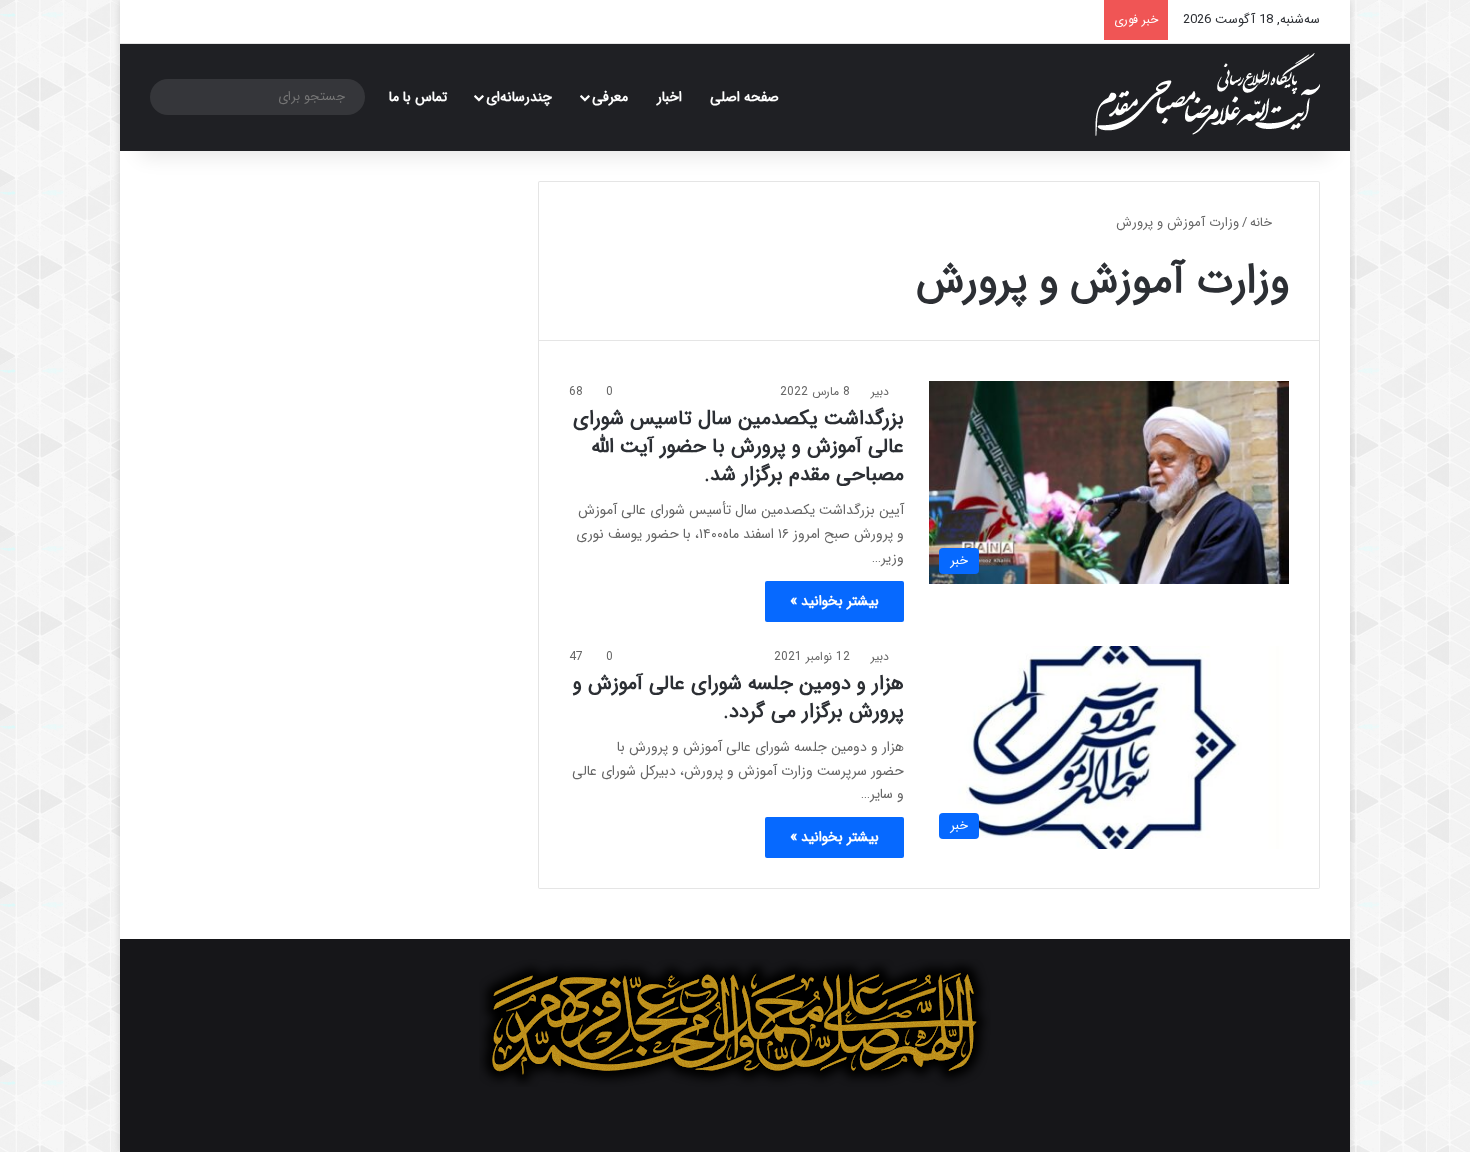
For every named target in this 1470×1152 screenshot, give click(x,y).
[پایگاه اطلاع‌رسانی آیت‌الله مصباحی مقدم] (1207, 94)
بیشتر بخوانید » (834, 601)
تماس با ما (418, 97)
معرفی (610, 97)
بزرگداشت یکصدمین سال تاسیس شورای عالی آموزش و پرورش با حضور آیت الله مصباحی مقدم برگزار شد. (738, 446)
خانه (1263, 222)
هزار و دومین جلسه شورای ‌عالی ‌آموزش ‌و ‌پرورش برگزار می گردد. (738, 697)
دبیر (880, 391)
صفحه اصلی (744, 97)
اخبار (669, 97)
